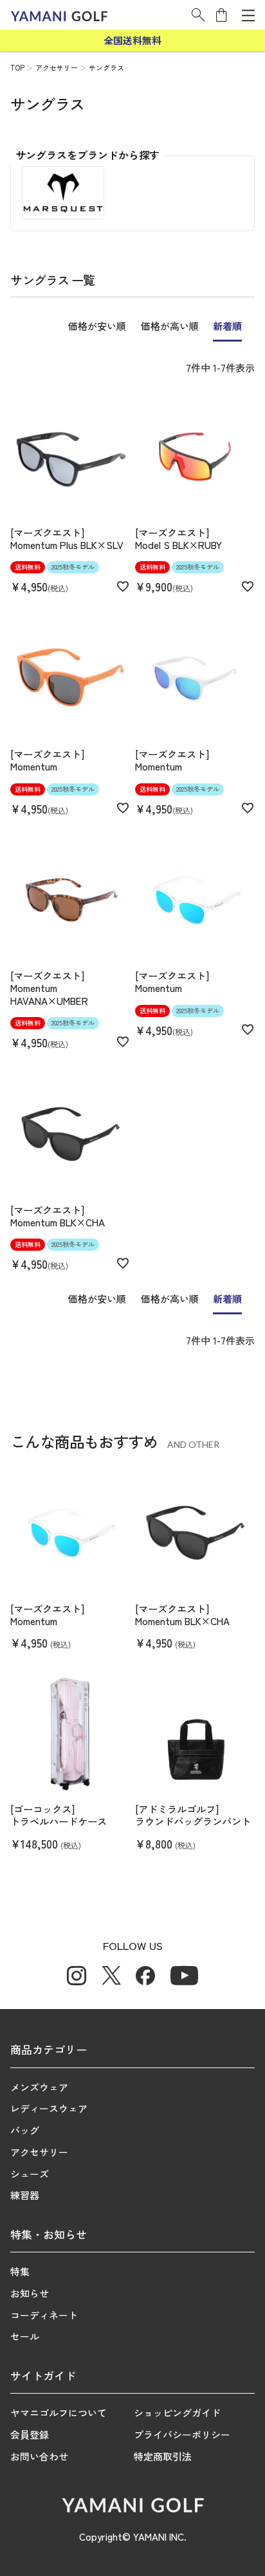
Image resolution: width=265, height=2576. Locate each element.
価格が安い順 (97, 326)
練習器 (25, 2195)
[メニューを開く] (248, 15)
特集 (20, 2271)
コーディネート (44, 2315)
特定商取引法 (163, 2456)
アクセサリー (57, 67)
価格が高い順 (170, 326)
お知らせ (30, 2293)
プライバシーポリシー (182, 2434)
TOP (17, 67)
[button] (198, 15)
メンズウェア (39, 2087)
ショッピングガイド (177, 2413)
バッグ (25, 2130)
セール (25, 2336)
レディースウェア (49, 2108)
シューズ (30, 2174)
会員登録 (30, 2434)
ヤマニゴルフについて (59, 2413)
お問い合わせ (39, 2456)
